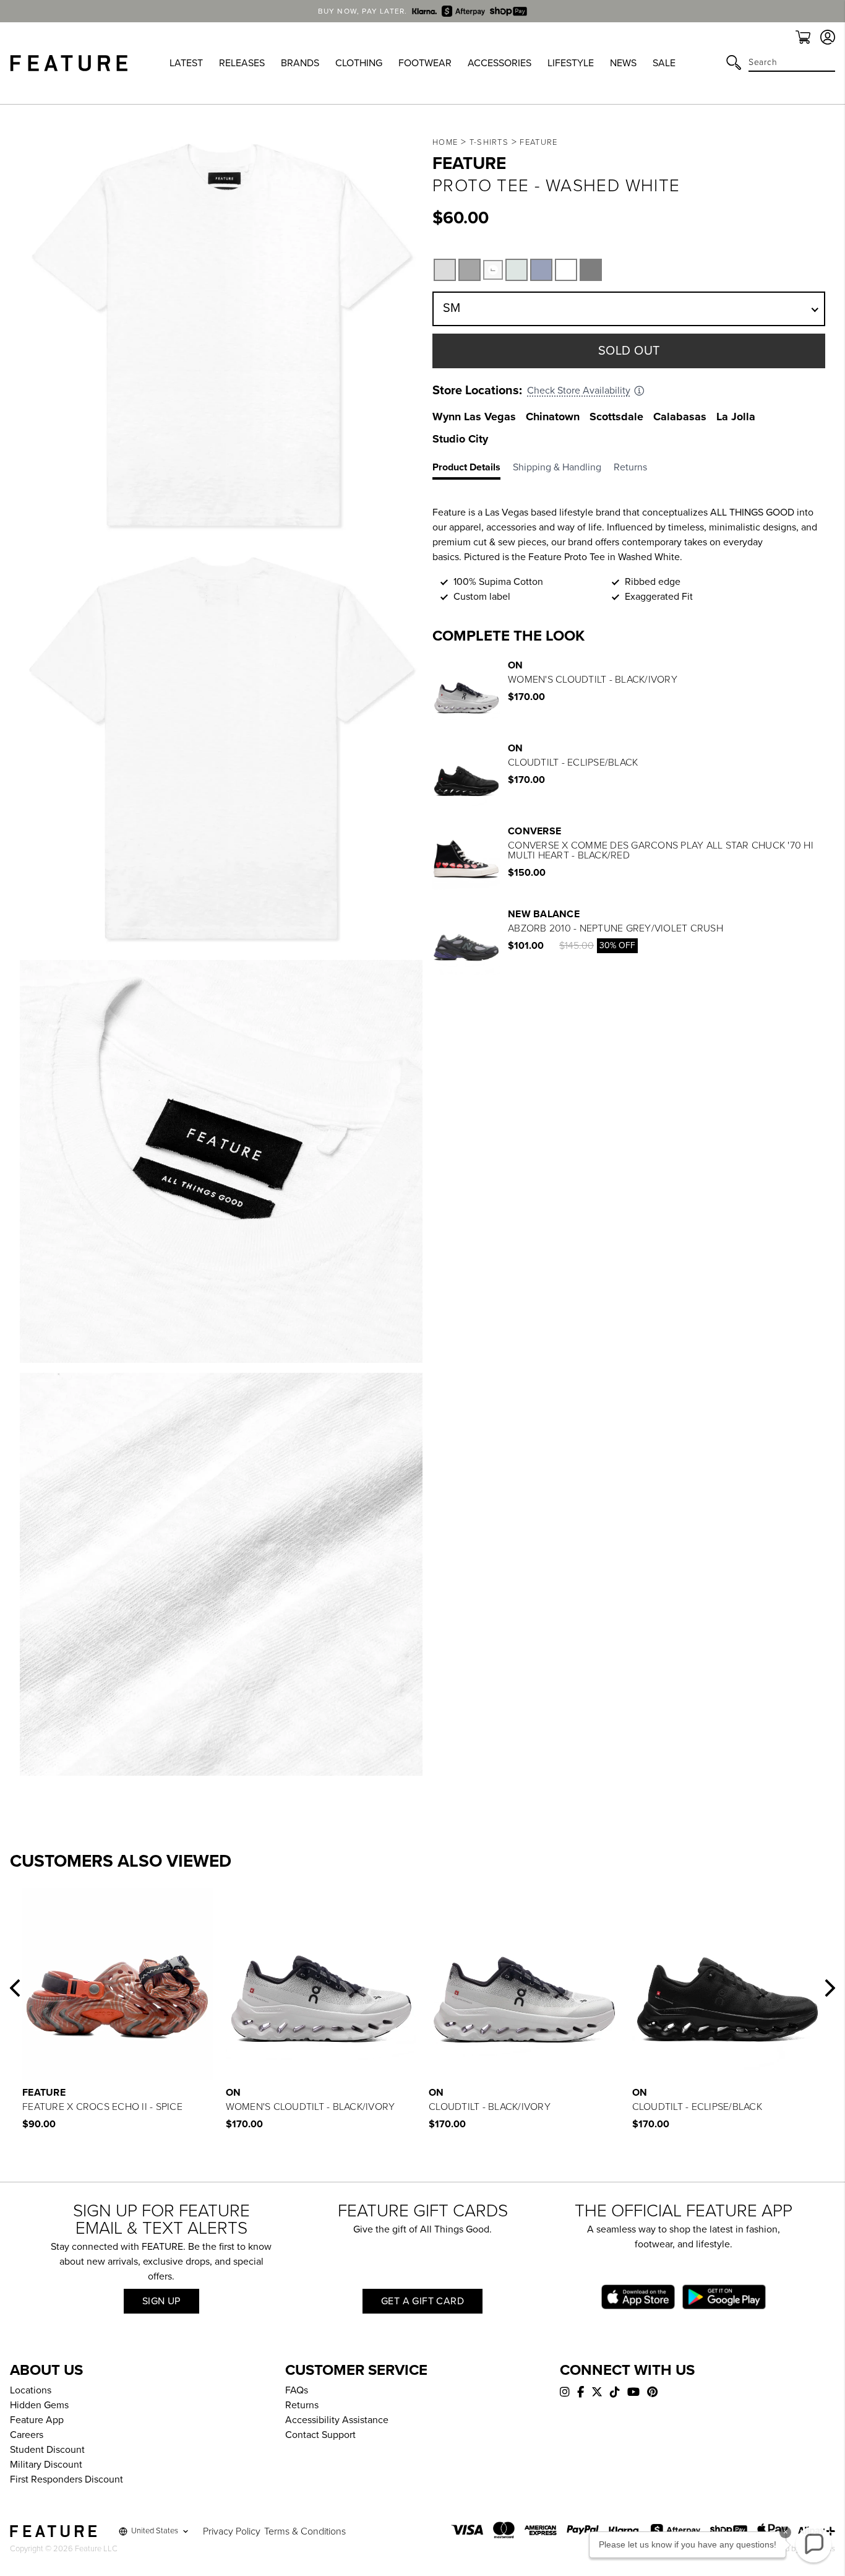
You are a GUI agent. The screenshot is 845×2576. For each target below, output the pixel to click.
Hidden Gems (39, 2405)
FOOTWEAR (425, 63)
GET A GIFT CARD (422, 2301)
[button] (15, 1988)
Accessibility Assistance (337, 2420)
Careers (27, 2435)
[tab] (473, 470)
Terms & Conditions (305, 2531)
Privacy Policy (232, 2531)
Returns (302, 2405)
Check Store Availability (579, 391)
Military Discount (46, 2465)
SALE (664, 63)
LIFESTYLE (571, 63)
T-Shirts (489, 142)
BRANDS (300, 63)
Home (445, 142)
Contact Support (320, 2435)
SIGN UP (161, 2301)
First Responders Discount (66, 2479)
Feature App (37, 2420)
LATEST (186, 63)
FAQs (297, 2390)
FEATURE (538, 142)
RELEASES (242, 63)
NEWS (623, 63)
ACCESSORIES (500, 63)
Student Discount (47, 2450)
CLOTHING (359, 63)
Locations (31, 2390)
